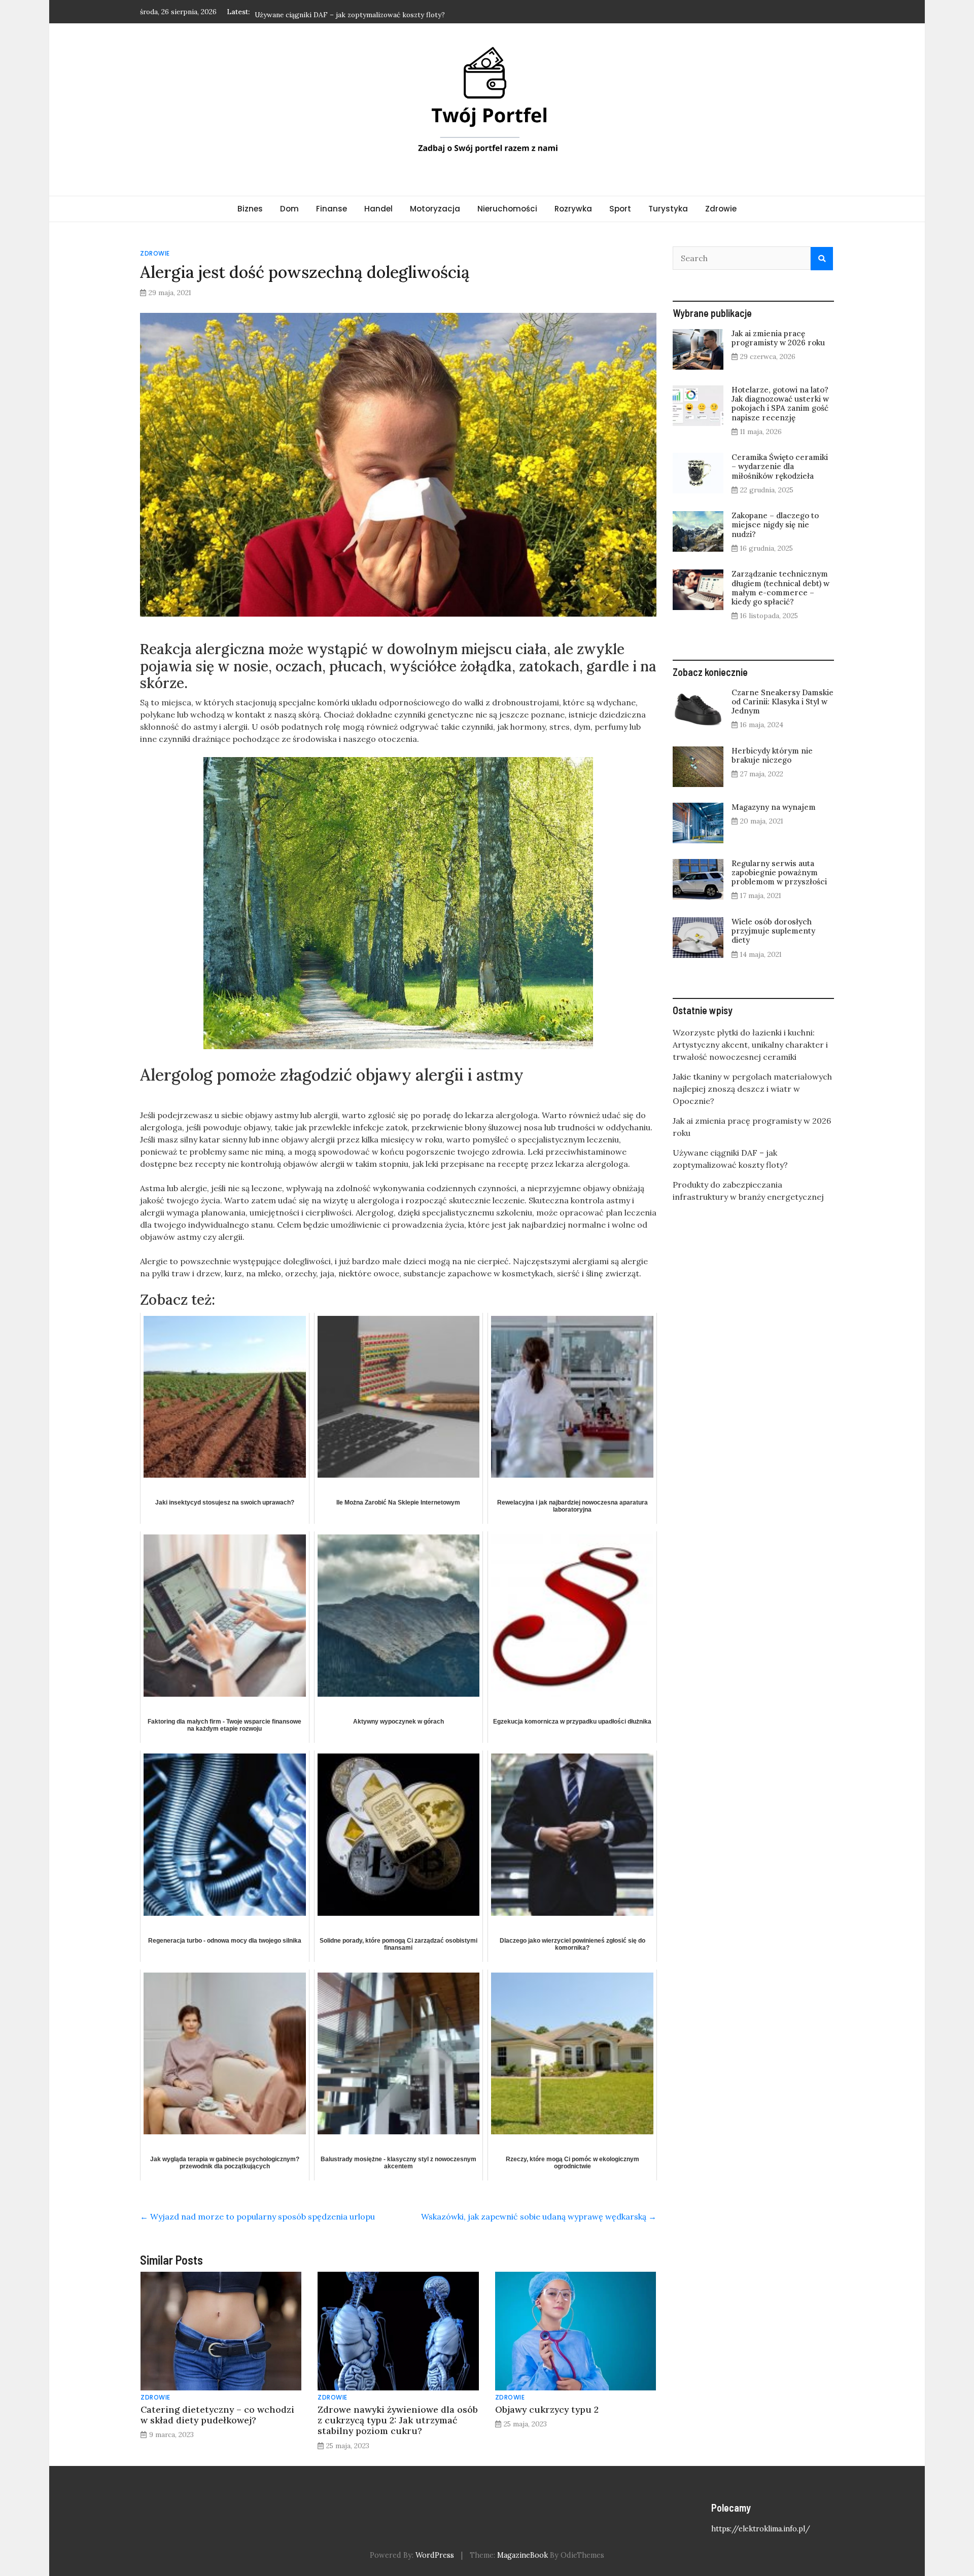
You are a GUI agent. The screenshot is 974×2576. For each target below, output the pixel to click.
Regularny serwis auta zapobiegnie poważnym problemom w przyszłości (779, 872)
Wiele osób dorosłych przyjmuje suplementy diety (773, 931)
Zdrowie (721, 209)
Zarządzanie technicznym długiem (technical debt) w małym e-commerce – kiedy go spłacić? (780, 588)
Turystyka (668, 209)
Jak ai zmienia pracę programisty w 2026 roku (778, 338)
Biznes (250, 209)
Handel (378, 209)
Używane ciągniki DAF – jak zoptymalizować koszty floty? (350, 11)
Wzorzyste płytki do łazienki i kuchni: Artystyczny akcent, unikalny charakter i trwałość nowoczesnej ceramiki (750, 1045)
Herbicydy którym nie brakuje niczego (772, 755)
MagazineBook (523, 2555)
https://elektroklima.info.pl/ (761, 2529)
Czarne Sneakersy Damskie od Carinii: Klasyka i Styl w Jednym (782, 702)
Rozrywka (573, 209)
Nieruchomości (507, 209)
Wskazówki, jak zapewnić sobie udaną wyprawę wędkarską (539, 2216)
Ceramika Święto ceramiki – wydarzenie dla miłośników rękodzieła (780, 466)
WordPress (435, 2555)
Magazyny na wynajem (774, 807)
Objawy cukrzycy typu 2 (547, 2409)
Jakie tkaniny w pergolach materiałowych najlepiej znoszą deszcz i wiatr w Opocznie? (752, 1089)
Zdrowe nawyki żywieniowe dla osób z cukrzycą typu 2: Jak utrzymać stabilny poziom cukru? (398, 2420)
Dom (289, 209)
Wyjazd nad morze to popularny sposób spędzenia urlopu (257, 2216)
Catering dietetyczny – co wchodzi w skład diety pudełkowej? (217, 2415)
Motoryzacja (435, 209)
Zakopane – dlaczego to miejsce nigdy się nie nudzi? (775, 525)
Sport (620, 209)
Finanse (332, 209)
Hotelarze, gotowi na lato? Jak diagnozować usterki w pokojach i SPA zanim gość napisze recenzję (780, 404)
